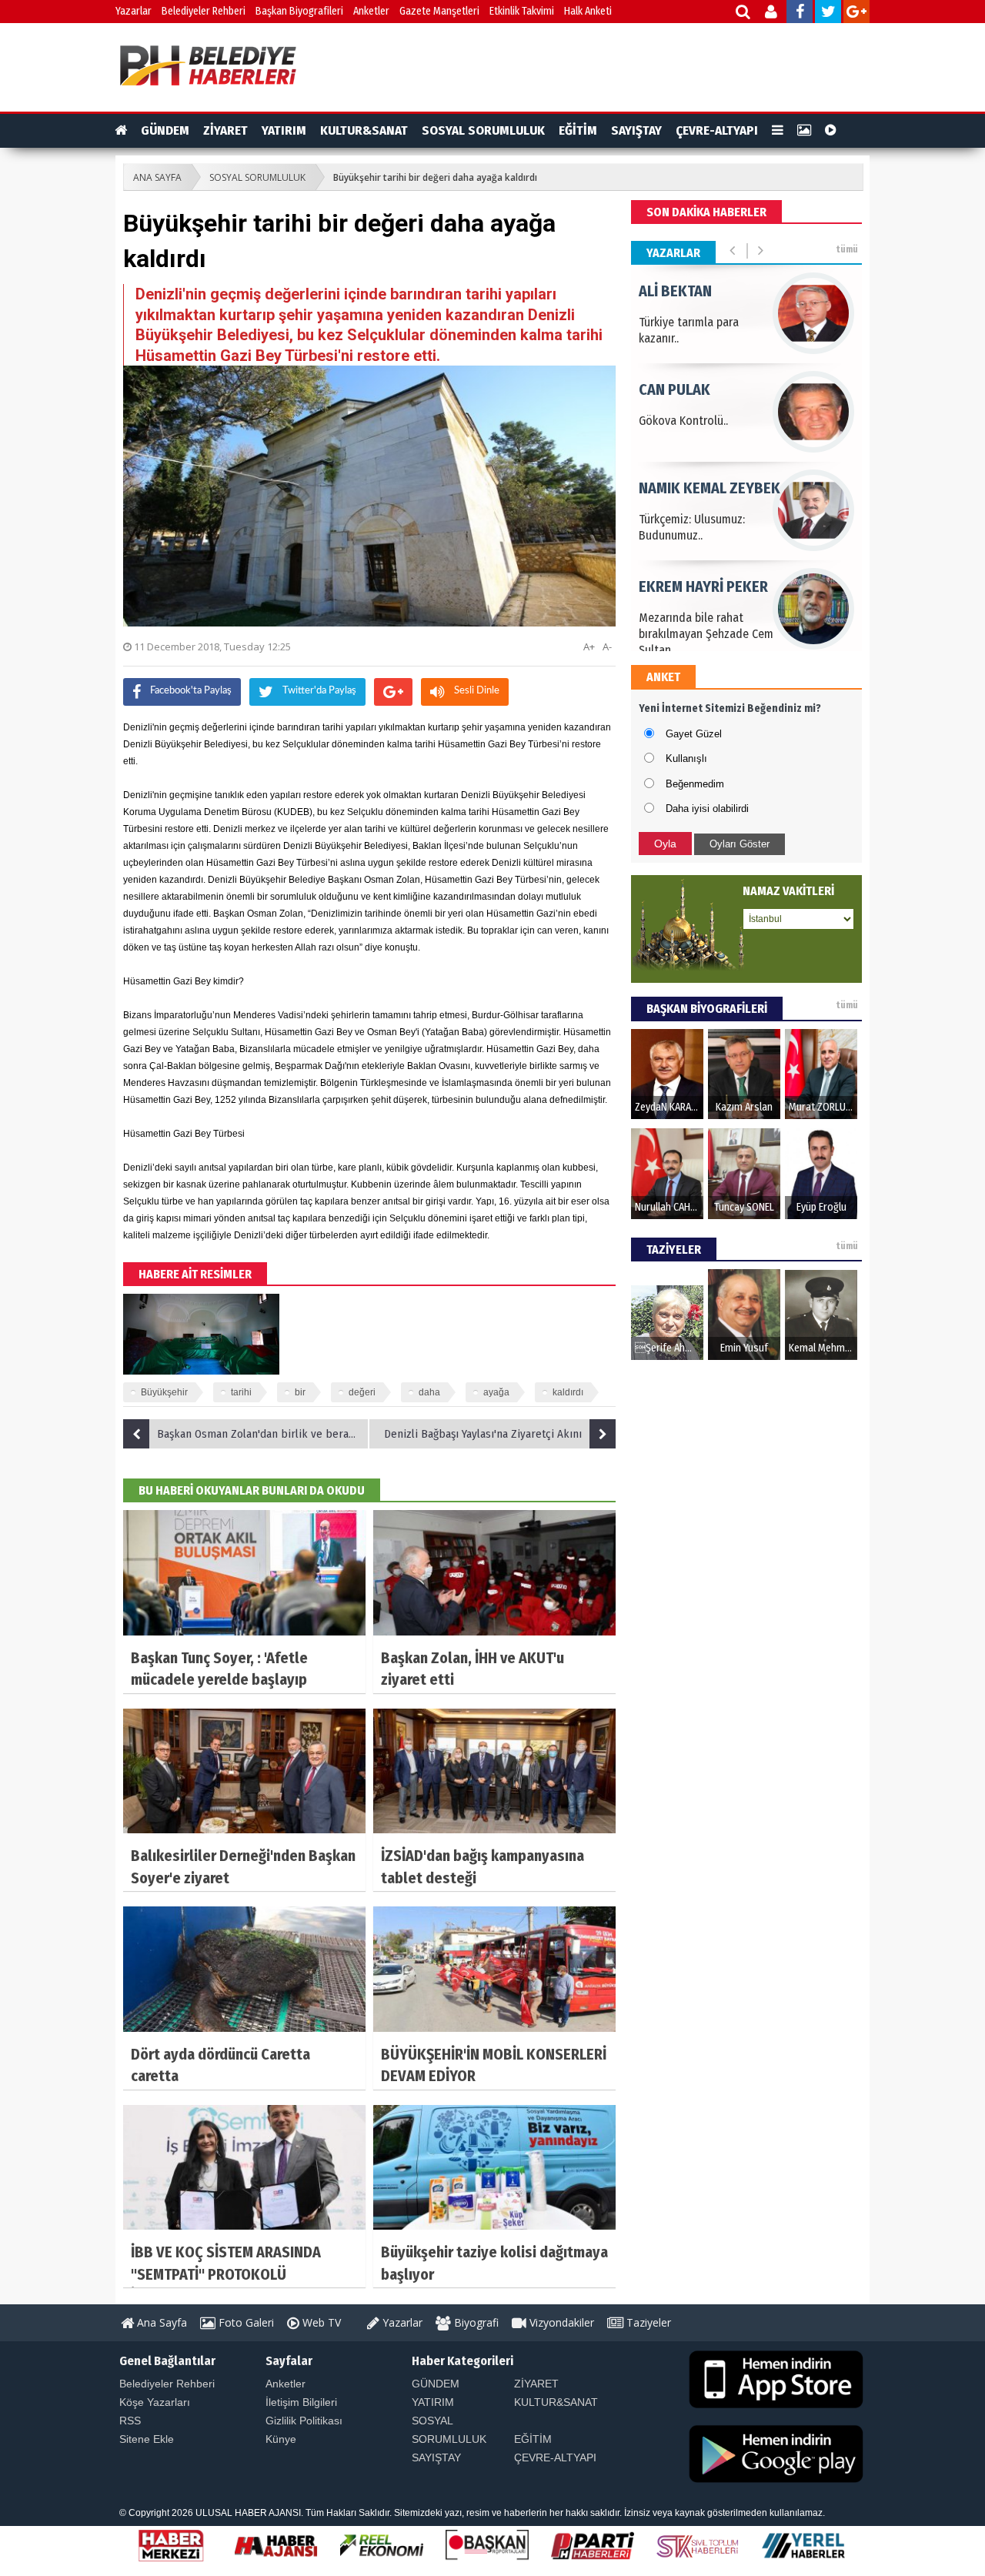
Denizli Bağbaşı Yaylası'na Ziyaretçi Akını (483, 1434)
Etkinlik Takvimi (522, 11)
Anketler (371, 11)
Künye (281, 2439)
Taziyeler (647, 2322)
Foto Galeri (245, 2322)
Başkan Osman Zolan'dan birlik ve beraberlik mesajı (263, 1434)
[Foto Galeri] (804, 131)
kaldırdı (568, 1392)
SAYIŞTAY (636, 130)
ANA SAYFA (157, 177)
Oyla (665, 844)
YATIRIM (284, 130)
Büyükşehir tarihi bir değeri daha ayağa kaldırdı (435, 177)
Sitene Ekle (147, 2439)
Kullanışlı (686, 758)
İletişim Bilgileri (301, 2402)
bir (300, 1392)
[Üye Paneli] (772, 13)
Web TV (320, 2322)
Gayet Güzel (694, 734)
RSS (130, 2421)
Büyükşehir (164, 1392)
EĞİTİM (578, 130)
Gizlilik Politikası (304, 2421)
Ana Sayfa (160, 2322)
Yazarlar (134, 11)
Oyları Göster (740, 844)
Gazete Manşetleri (439, 11)
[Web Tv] (831, 131)
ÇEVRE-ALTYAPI (717, 130)
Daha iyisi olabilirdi (707, 809)
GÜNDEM (165, 130)
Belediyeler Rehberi (204, 11)
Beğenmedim (695, 784)
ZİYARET (225, 130)
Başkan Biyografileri (299, 11)
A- (607, 647)
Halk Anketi (588, 11)
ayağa (496, 1392)
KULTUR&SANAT (364, 130)
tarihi (241, 1392)
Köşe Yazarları (155, 2402)
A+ (589, 647)
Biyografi (475, 2322)
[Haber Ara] (744, 13)
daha (429, 1392)
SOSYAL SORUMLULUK (483, 130)
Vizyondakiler (560, 2322)
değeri (362, 1392)
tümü (847, 249)
